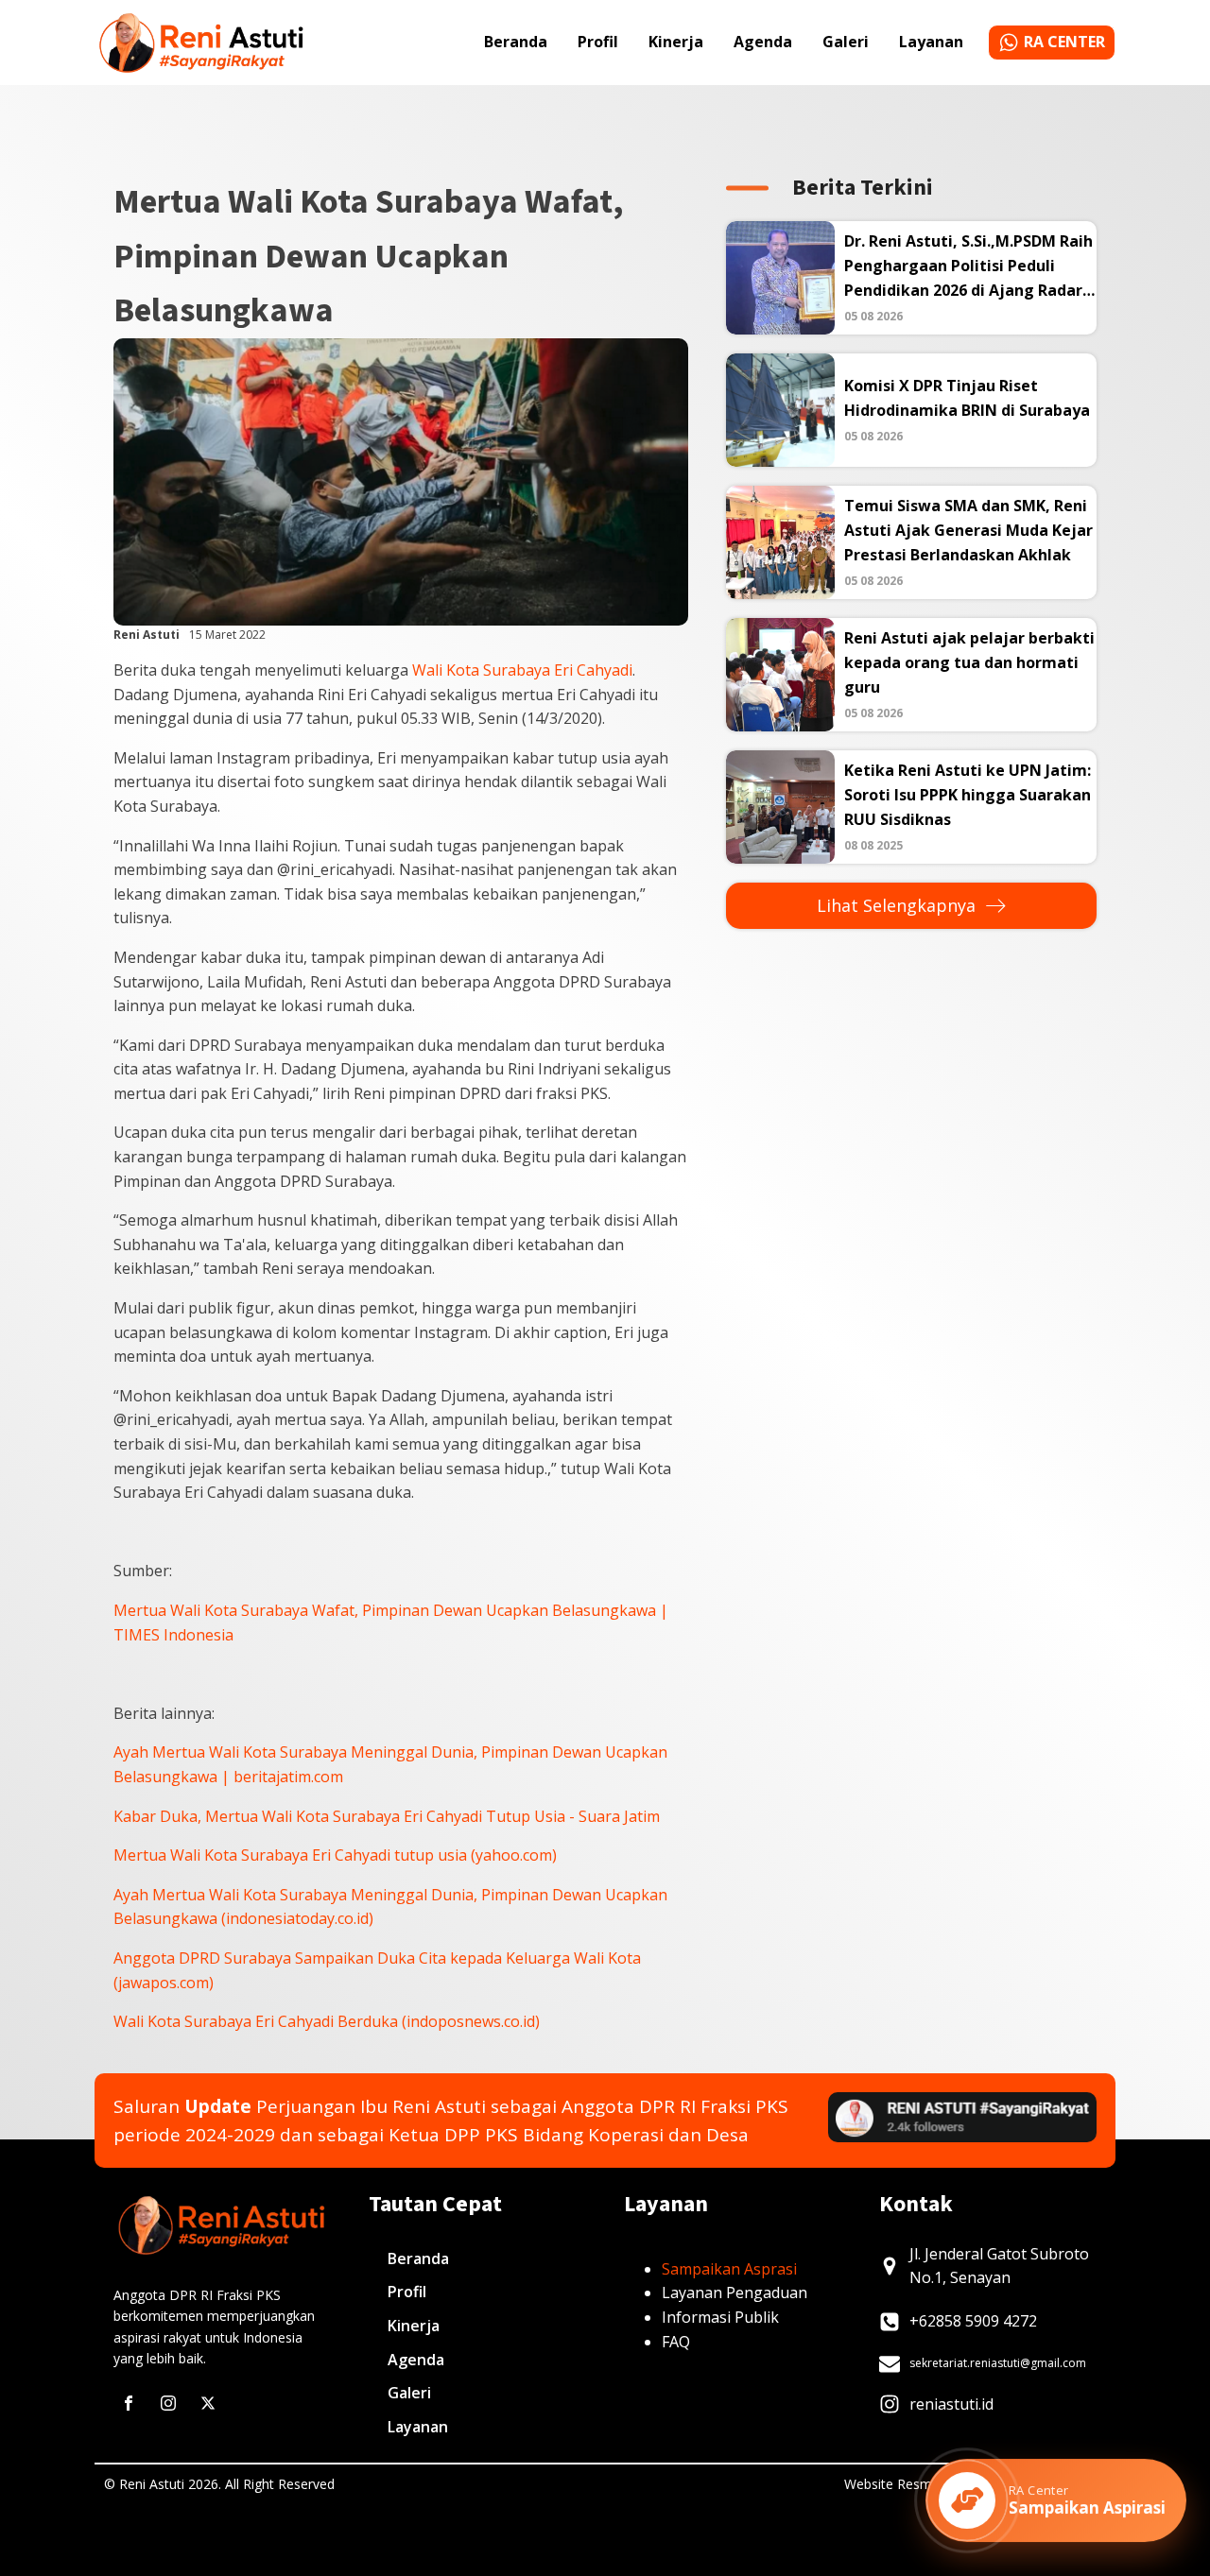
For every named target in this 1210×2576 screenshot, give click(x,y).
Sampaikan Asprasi (729, 2269)
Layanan (931, 42)
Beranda (516, 42)
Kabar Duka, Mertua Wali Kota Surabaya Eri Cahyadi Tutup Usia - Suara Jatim (387, 1816)
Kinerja (676, 42)
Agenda (763, 42)
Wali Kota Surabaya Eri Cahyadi (522, 670)
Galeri (846, 42)
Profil (598, 42)
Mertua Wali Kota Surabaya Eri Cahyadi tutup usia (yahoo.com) (335, 1855)
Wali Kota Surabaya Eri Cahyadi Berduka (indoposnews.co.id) (327, 2021)
